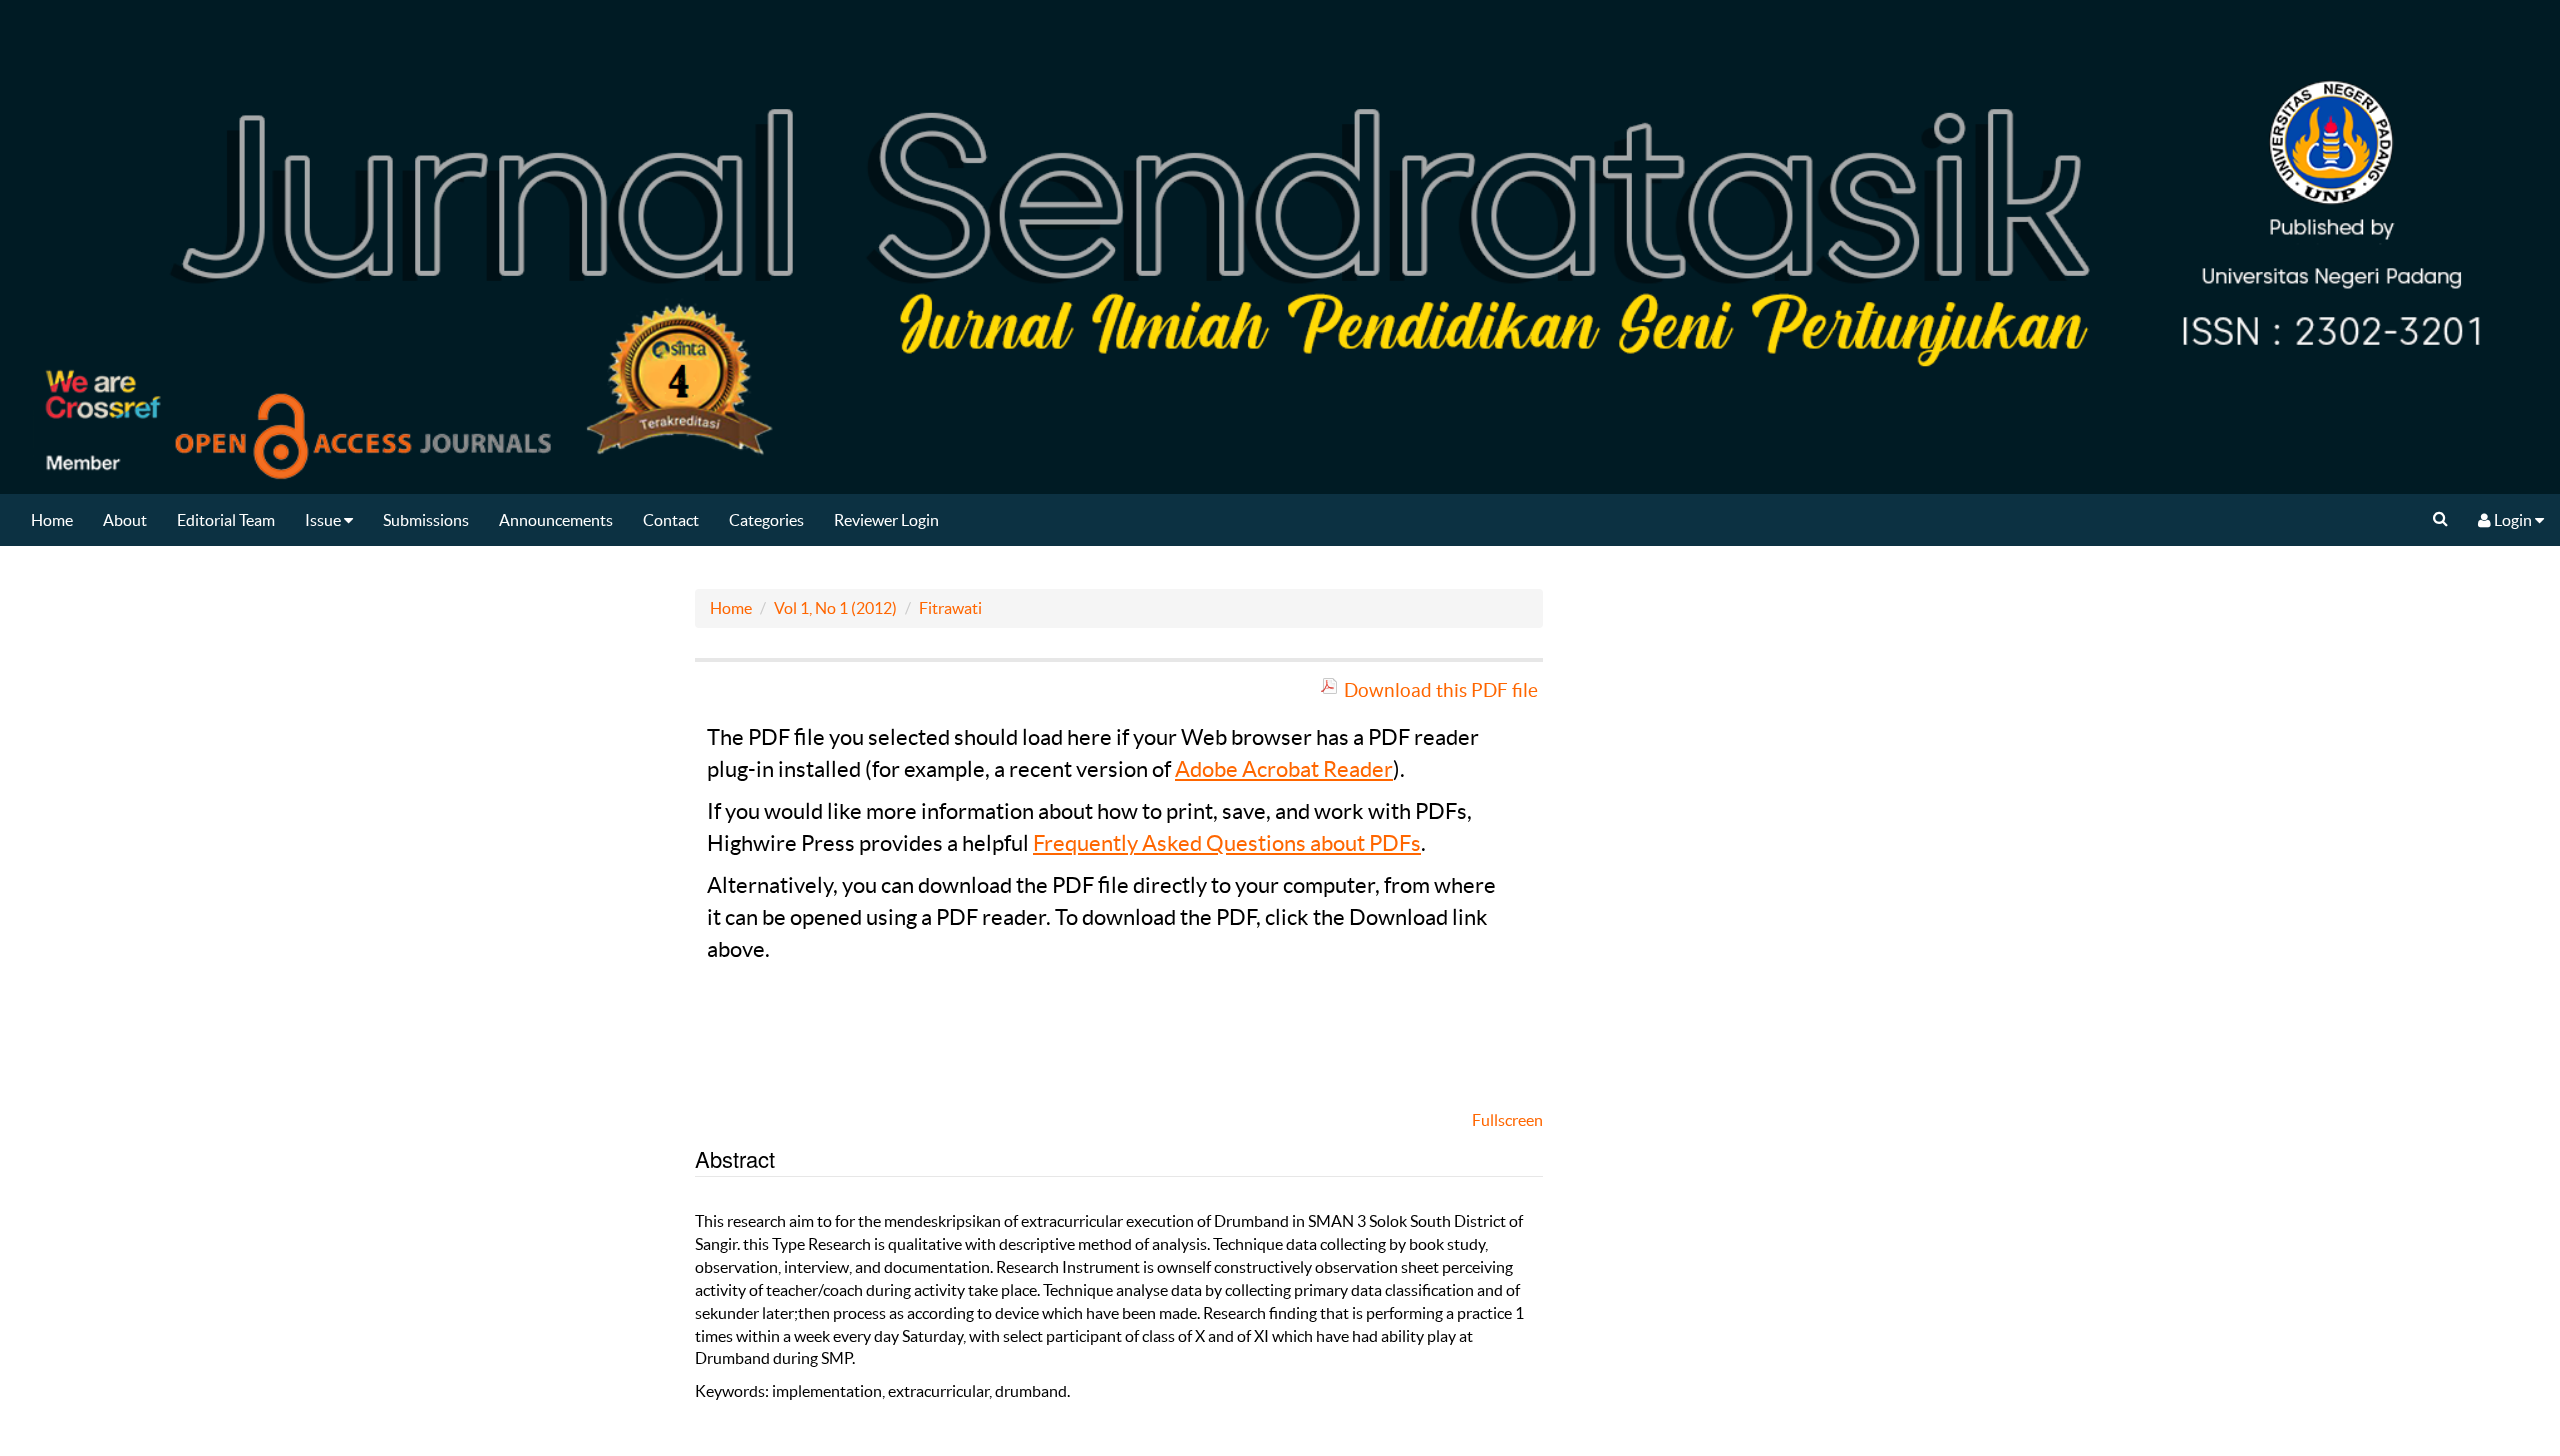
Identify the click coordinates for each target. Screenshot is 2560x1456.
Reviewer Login (886, 520)
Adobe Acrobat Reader (1284, 769)
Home (52, 520)
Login (2513, 520)
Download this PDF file (1441, 690)
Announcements (556, 520)
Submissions (426, 520)
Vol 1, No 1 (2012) (835, 608)
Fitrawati (950, 608)
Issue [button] (324, 520)
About (125, 520)
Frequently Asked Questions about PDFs (1227, 843)
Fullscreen (1507, 1120)
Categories (766, 520)
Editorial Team (226, 520)
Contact (671, 520)
